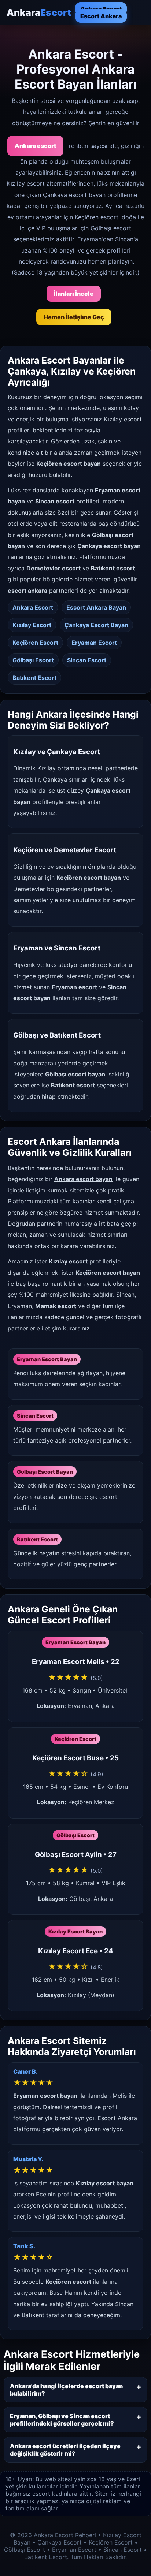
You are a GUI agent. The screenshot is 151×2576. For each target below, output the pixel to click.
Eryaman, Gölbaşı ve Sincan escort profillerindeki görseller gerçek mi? (62, 2420)
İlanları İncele (74, 294)
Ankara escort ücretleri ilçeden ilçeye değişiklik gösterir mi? (65, 2450)
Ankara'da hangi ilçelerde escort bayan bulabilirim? (66, 2390)
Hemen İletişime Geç (74, 317)
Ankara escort (35, 146)
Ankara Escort (101, 9)
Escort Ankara (101, 16)
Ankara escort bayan (83, 1179)
